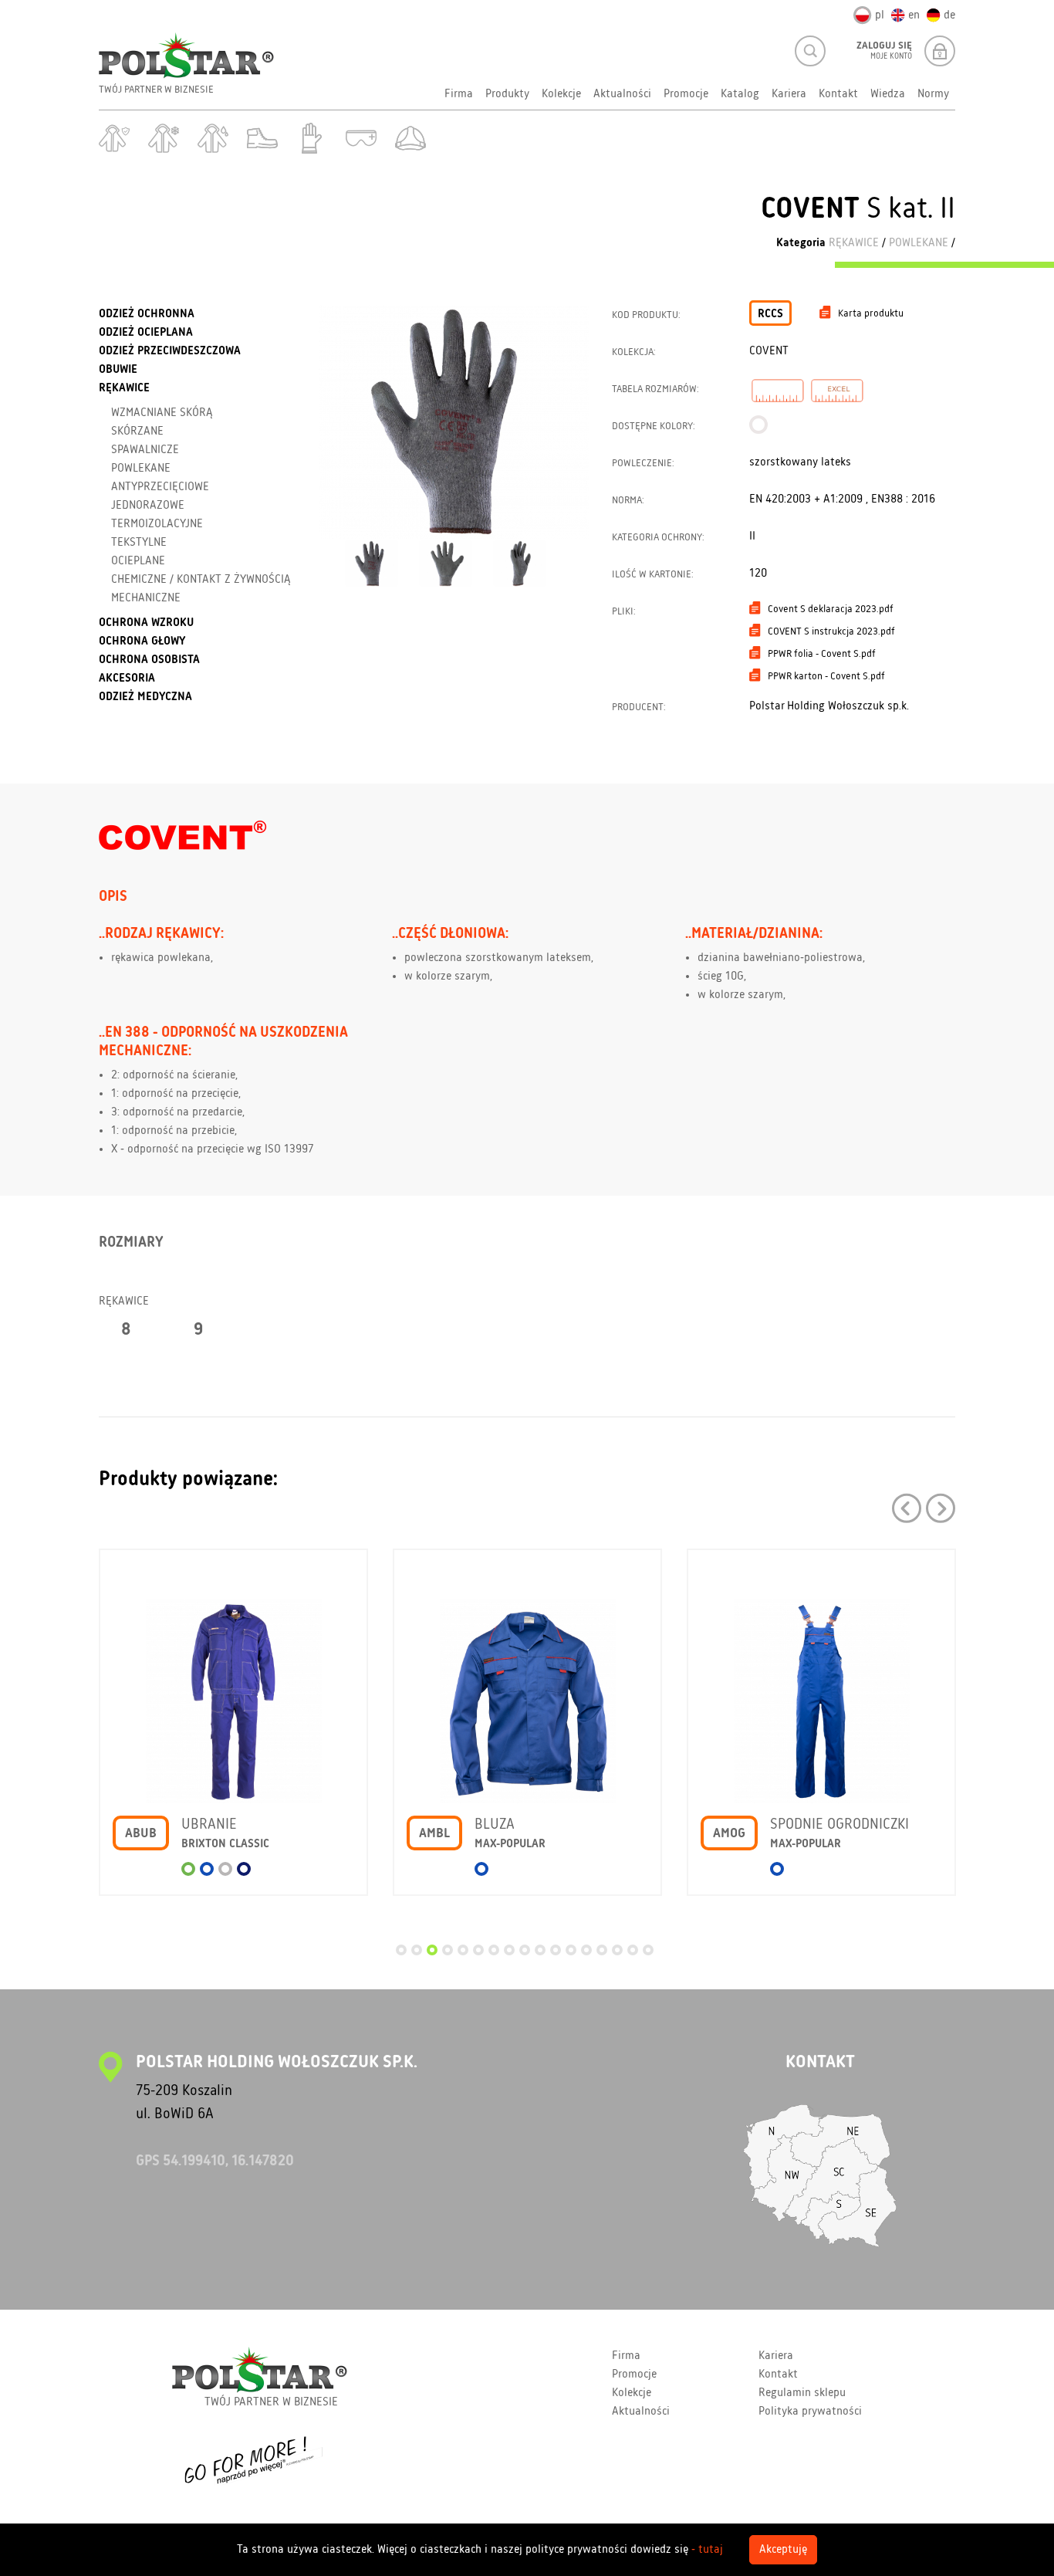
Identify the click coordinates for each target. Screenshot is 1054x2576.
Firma (459, 94)
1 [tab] (401, 1950)
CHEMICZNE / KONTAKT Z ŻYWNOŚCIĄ (201, 580)
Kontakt (838, 94)
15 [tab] (617, 1950)
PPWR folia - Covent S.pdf (822, 654)
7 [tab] (494, 1950)
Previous (907, 1508)
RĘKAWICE (854, 243)
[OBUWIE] (262, 138)
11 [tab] (556, 1950)
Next (941, 1508)
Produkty (507, 94)
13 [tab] (586, 1950)
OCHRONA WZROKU (146, 623)
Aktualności (622, 94)
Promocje (686, 94)
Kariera (789, 94)
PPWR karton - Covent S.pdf (826, 676)
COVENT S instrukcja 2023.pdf (831, 631)
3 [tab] (432, 1950)
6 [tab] (478, 1950)
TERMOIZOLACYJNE (157, 524)
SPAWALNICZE (145, 450)
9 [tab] (525, 1950)
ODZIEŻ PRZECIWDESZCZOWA (170, 351)
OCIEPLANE (138, 561)
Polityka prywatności (810, 2412)
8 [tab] (509, 1950)
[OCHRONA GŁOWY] (410, 138)
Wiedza (888, 94)
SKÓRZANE (137, 432)
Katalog (740, 94)
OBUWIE (118, 370)
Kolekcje (561, 94)
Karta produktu (871, 313)
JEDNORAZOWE (148, 506)
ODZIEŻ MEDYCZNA (145, 697)
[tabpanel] (233, 1734)
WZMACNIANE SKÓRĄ (162, 413)
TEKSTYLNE (139, 543)
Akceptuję (783, 2550)
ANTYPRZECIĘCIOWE (160, 487)
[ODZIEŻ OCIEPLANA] (164, 138)
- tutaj (707, 2550)
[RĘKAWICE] (312, 138)
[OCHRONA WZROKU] (361, 138)
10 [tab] (540, 1950)
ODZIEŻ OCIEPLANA (146, 333)
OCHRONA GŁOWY (142, 641)
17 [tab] (648, 1950)
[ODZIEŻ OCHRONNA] (114, 138)
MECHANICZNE (146, 598)
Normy (933, 94)
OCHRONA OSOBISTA (149, 660)
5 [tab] (463, 1950)
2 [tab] (417, 1950)
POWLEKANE (919, 243)
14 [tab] (602, 1950)
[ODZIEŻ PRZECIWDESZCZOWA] (213, 138)
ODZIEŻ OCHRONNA (147, 314)
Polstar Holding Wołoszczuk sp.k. (829, 706)
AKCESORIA (127, 679)
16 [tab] (633, 1950)
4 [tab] (448, 1950)
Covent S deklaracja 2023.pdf (831, 609)
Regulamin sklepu (802, 2393)
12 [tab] (571, 1950)
